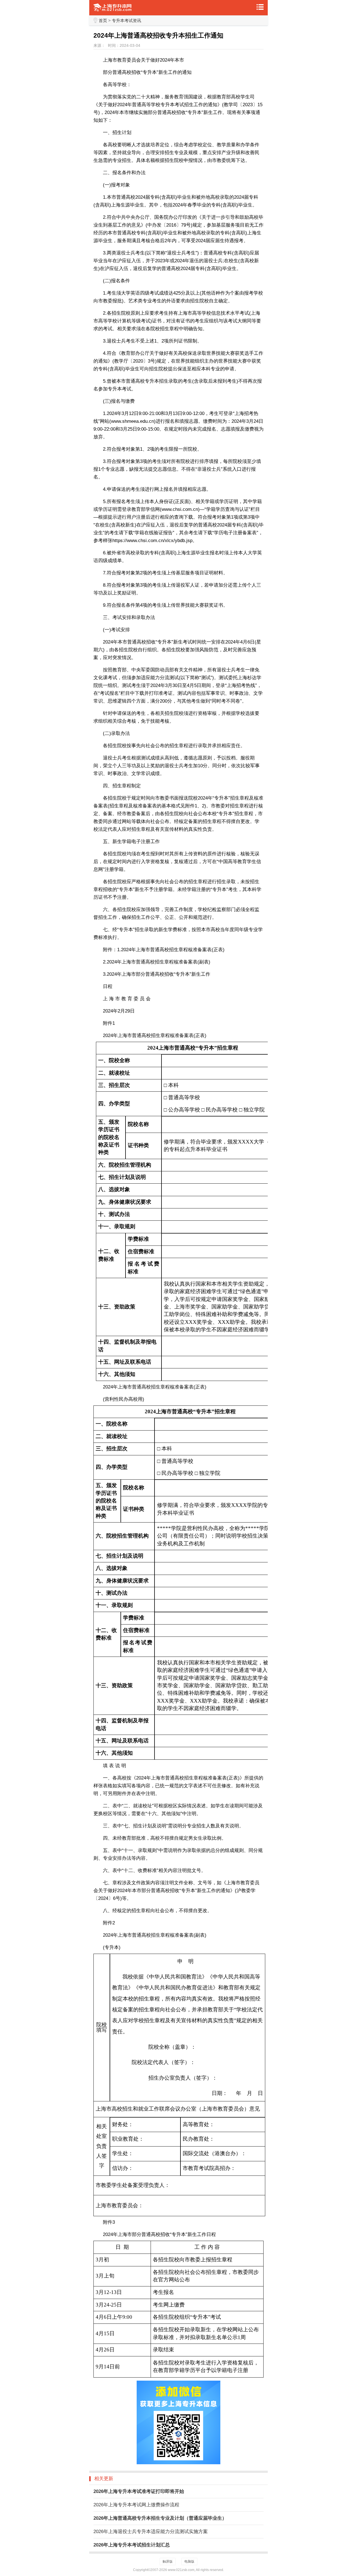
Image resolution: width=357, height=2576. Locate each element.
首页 (103, 20)
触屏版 (168, 2562)
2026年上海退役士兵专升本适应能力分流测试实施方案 (151, 2532)
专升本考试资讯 (126, 20)
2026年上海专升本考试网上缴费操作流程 (136, 2505)
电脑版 (189, 2562)
